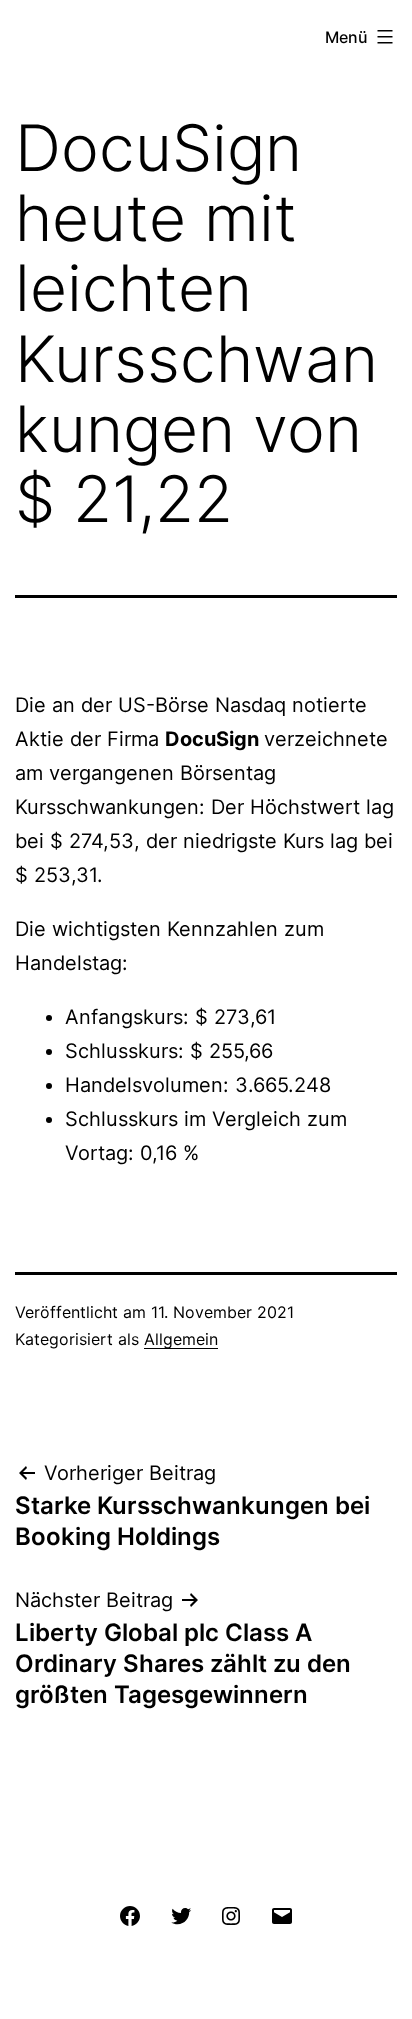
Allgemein (181, 1339)
